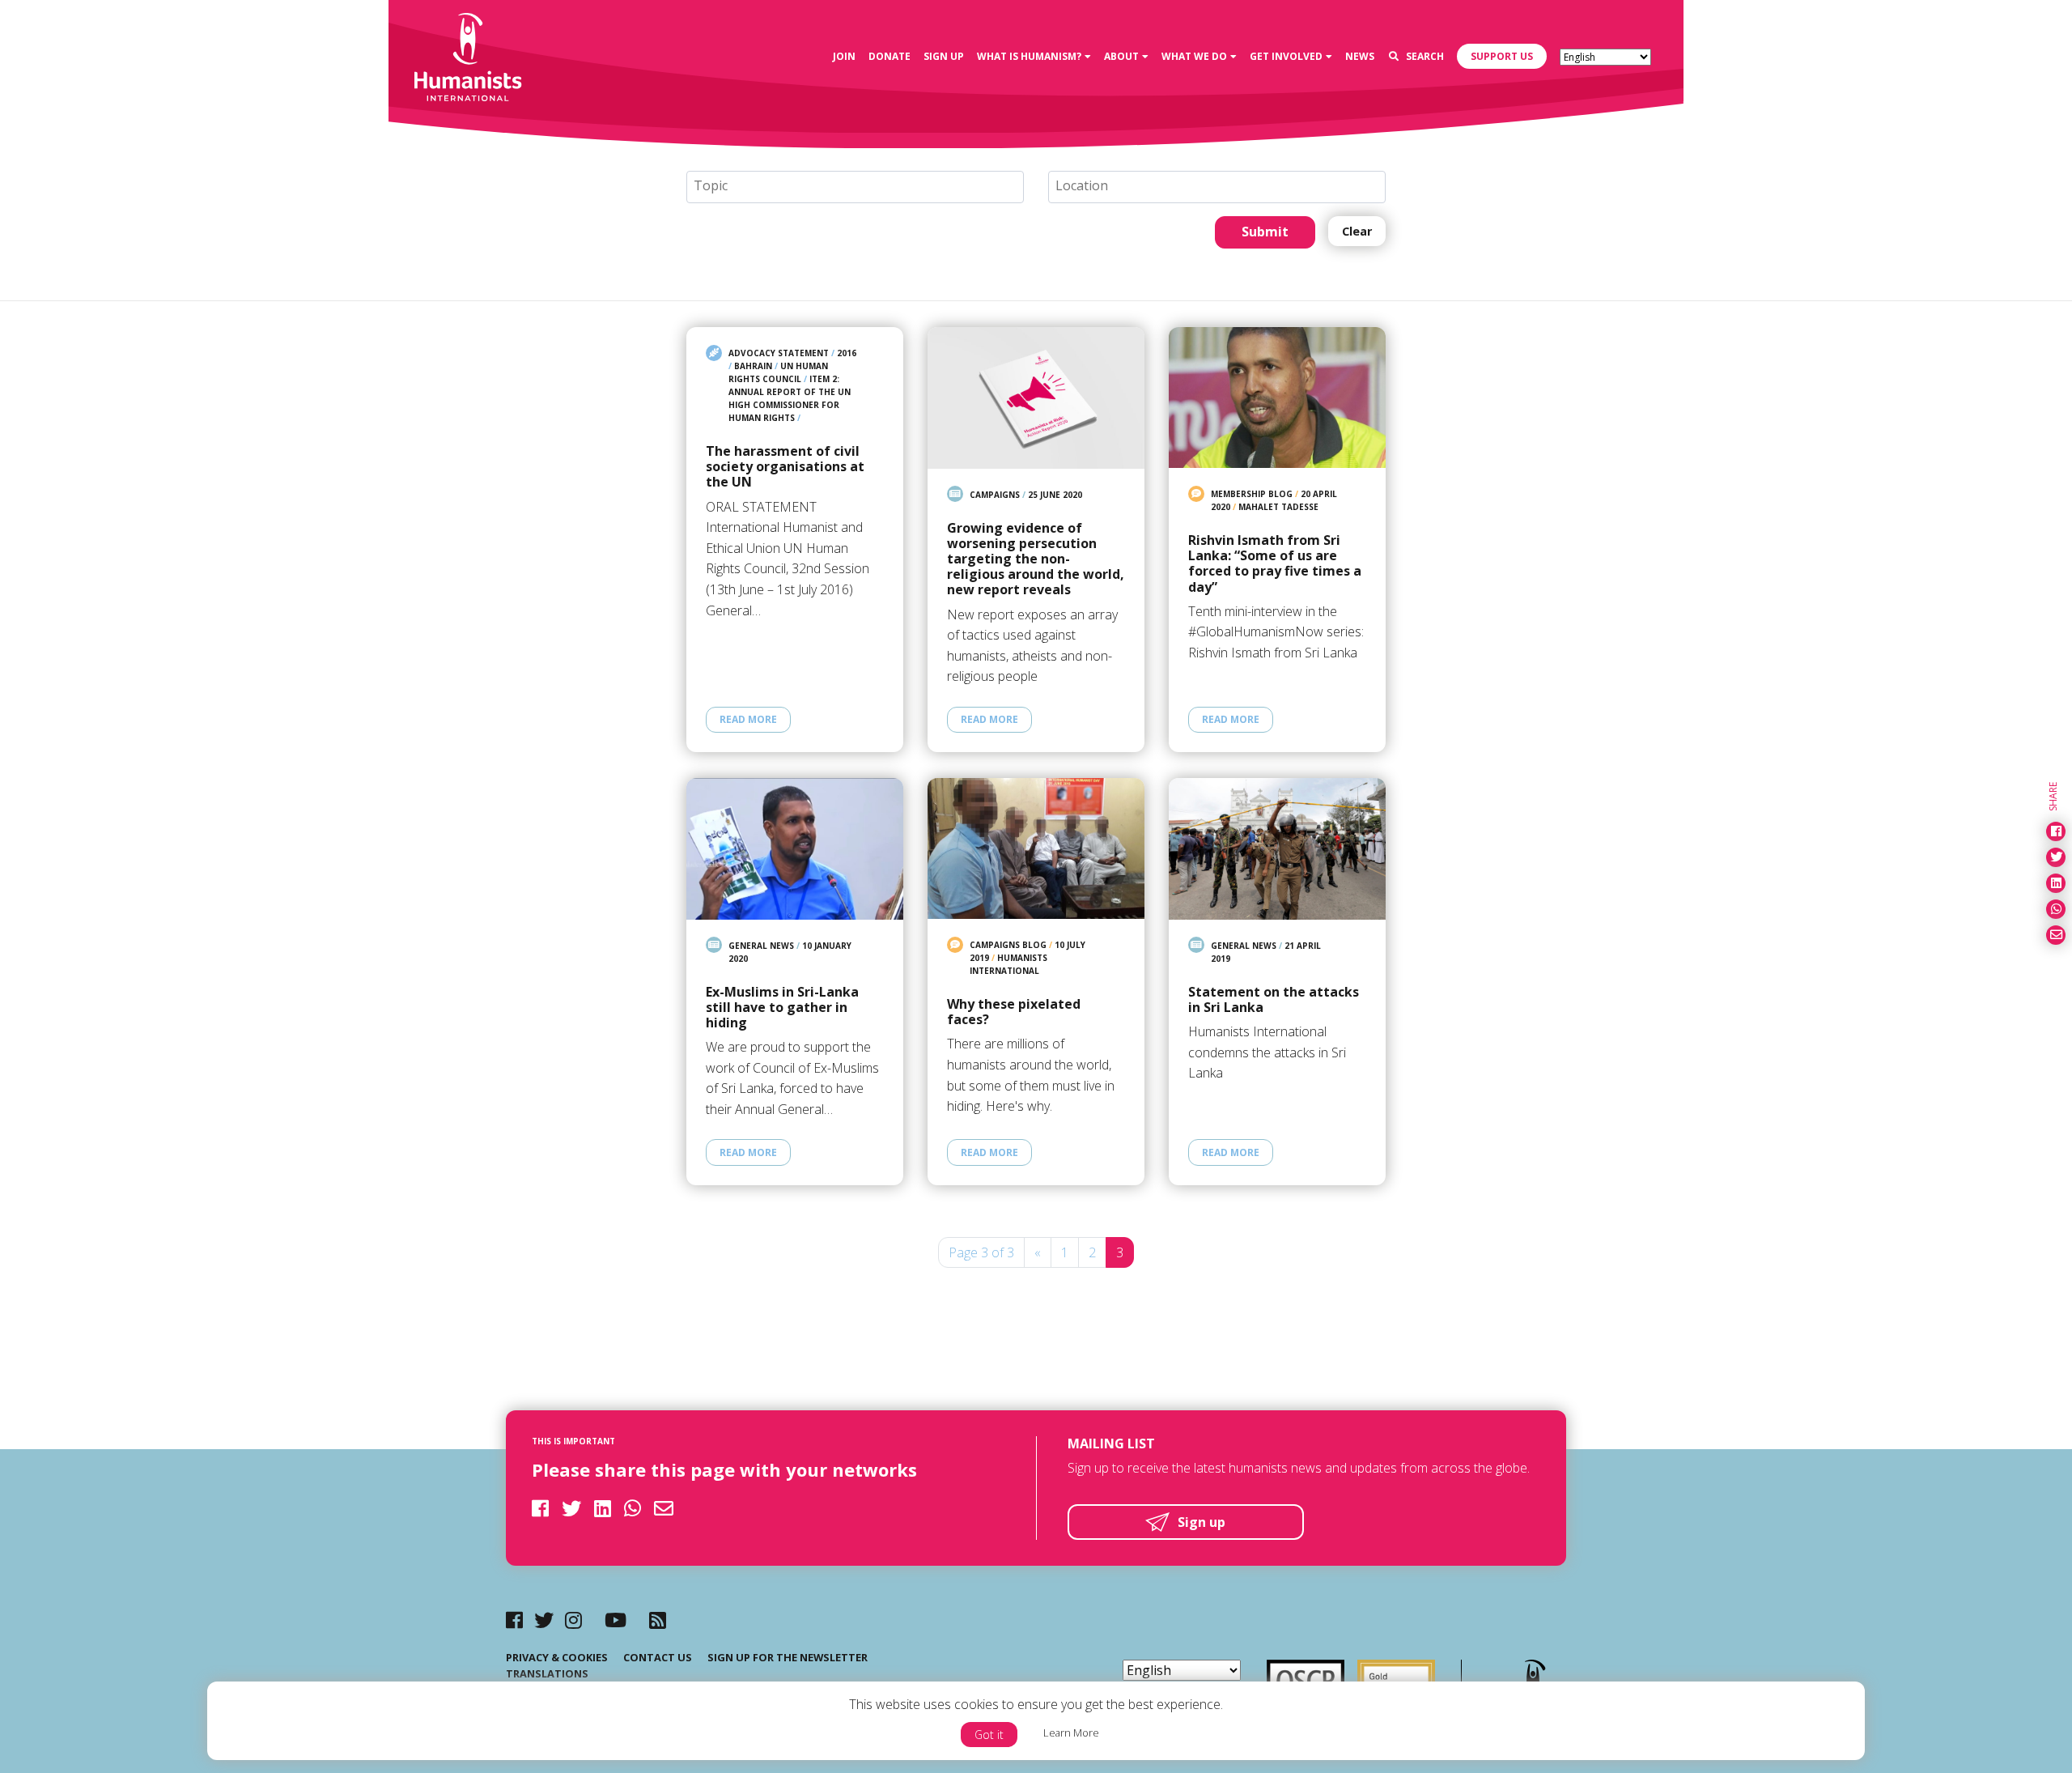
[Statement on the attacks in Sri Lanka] (1277, 849)
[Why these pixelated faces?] (1036, 848)
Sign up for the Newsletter (788, 1657)
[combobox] (855, 187)
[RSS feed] (658, 1620)
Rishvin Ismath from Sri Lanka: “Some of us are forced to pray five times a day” (1275, 564)
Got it (989, 1735)
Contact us (658, 1657)
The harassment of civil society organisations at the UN (785, 467)
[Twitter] (544, 1620)
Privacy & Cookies (557, 1657)
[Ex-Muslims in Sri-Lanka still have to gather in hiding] (795, 849)
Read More (748, 719)
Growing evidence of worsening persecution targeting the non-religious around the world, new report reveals (1036, 559)
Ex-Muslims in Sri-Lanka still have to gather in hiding (782, 1008)
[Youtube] (616, 1620)
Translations (547, 1673)
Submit (1265, 232)
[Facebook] (514, 1620)
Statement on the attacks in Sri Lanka (1274, 1000)
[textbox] (862, 186)
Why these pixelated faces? (1014, 1012)
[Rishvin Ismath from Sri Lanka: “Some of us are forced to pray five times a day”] (1277, 398)
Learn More (1071, 1733)
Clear (1357, 231)
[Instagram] (573, 1620)
